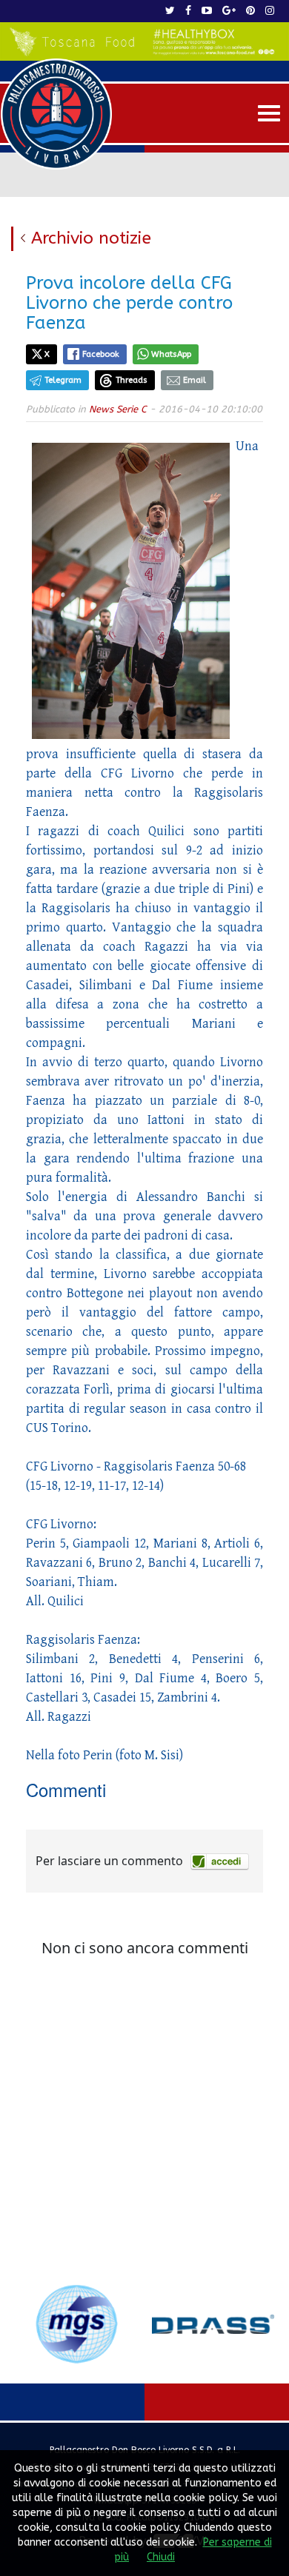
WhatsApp (171, 354)
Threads (132, 380)
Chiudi (161, 2557)
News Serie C (118, 409)
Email (195, 380)
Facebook (101, 354)
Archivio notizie (91, 238)
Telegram (63, 380)
